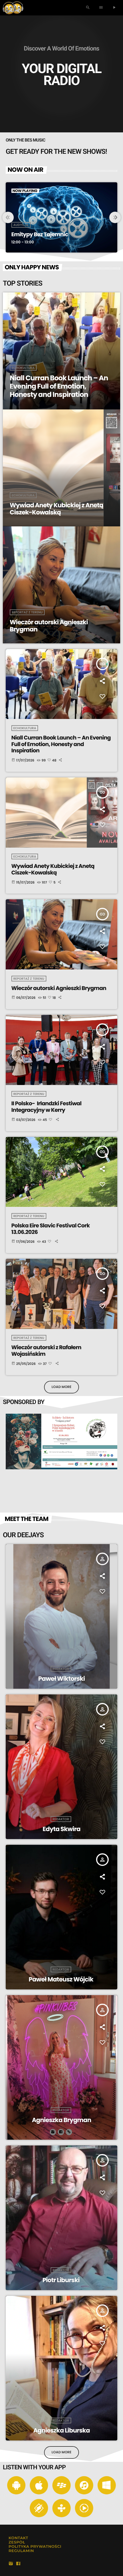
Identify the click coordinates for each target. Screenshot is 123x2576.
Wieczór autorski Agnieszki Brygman (59, 988)
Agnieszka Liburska (61, 2431)
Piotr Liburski (61, 2280)
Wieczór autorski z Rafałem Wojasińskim (46, 1351)
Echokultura (25, 728)
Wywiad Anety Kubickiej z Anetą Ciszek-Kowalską (53, 869)
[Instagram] (11, 2564)
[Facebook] (18, 2564)
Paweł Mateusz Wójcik (61, 1980)
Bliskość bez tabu (34, 234)
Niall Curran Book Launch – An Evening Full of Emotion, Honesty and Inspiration (61, 744)
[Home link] (13, 8)
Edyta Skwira (61, 1829)
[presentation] (8, 217)
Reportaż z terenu (29, 979)
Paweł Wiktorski (62, 1679)
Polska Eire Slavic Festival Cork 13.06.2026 (51, 1229)
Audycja (21, 225)
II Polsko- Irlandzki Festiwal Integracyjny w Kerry (46, 1107)
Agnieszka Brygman (61, 2120)
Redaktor (61, 1669)
